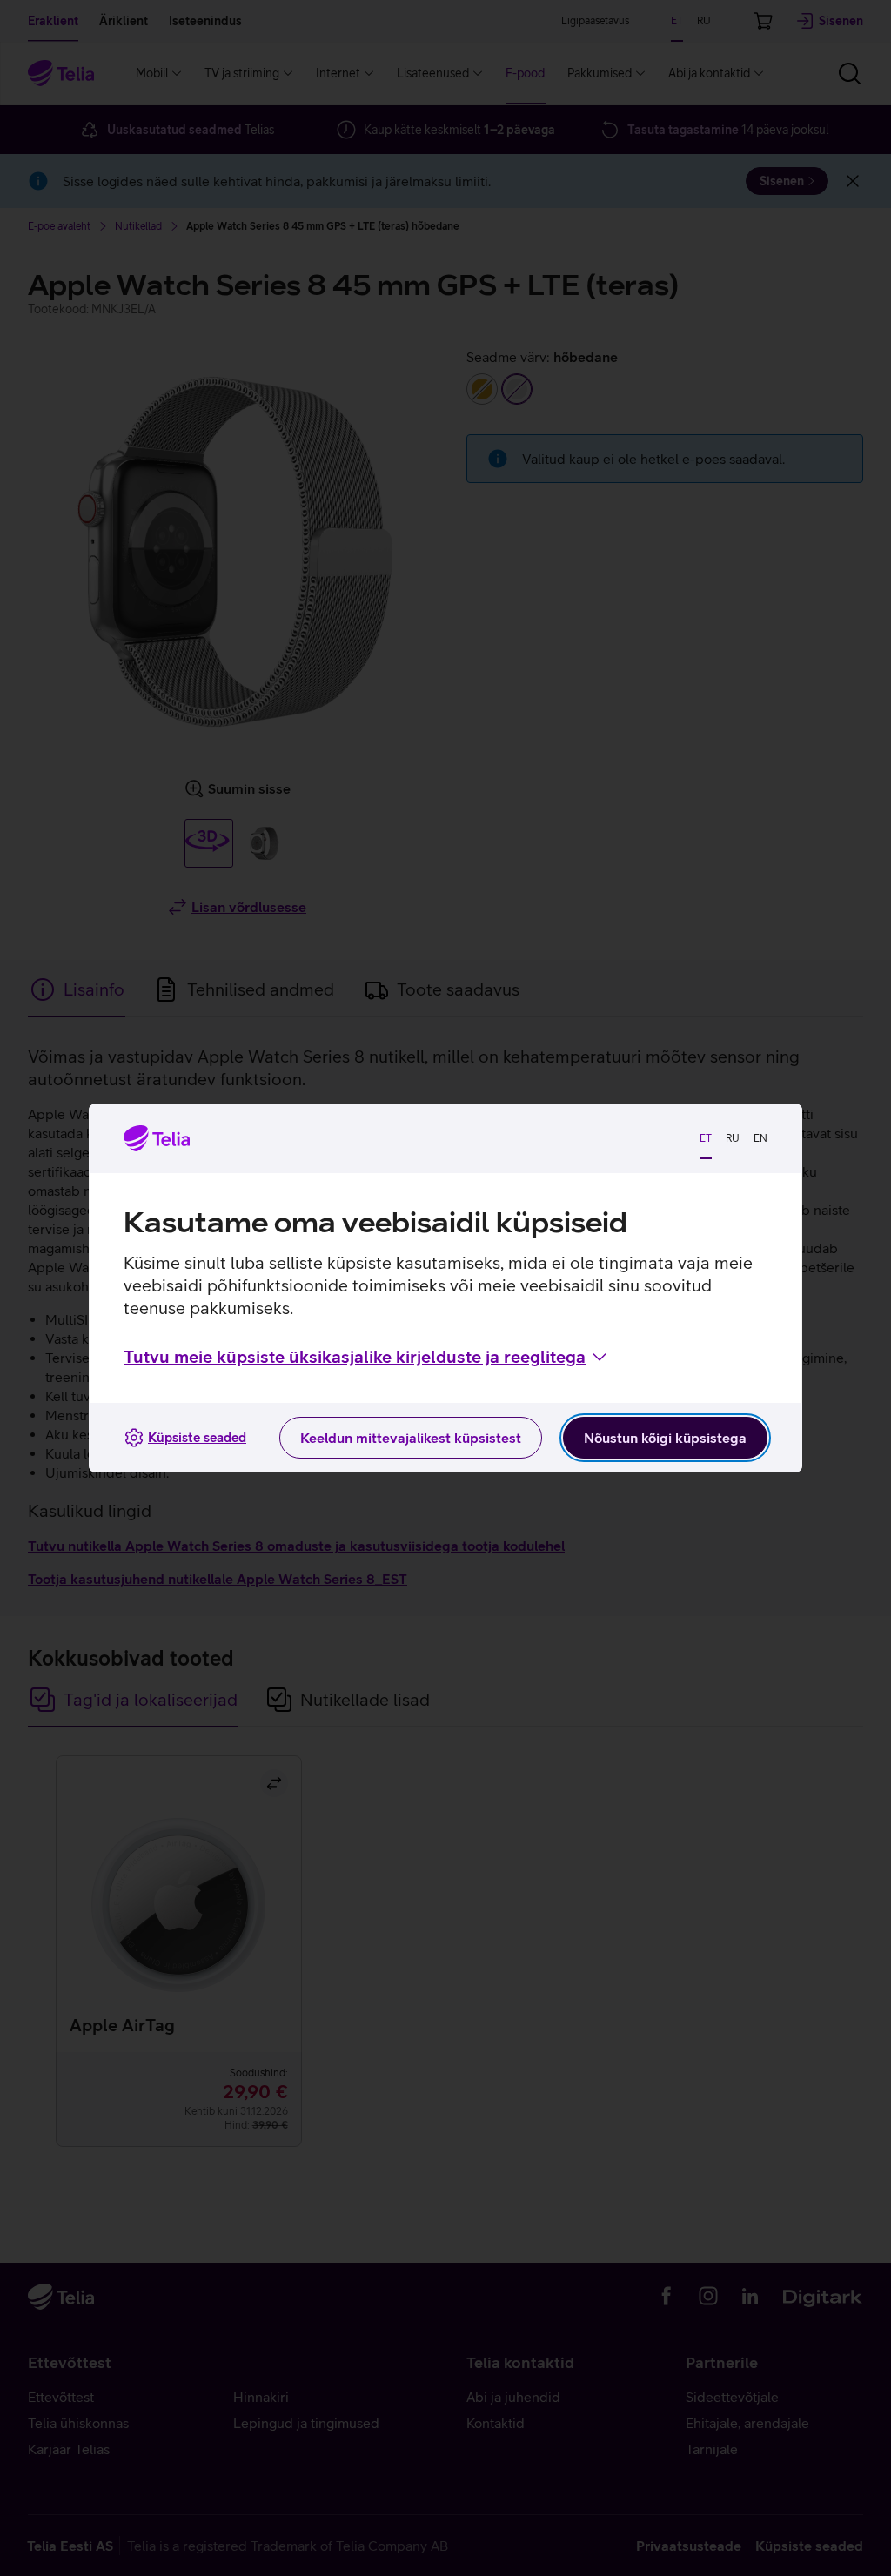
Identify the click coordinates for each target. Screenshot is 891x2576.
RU (733, 1138)
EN (760, 1138)
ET (706, 1138)
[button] (367, 1357)
